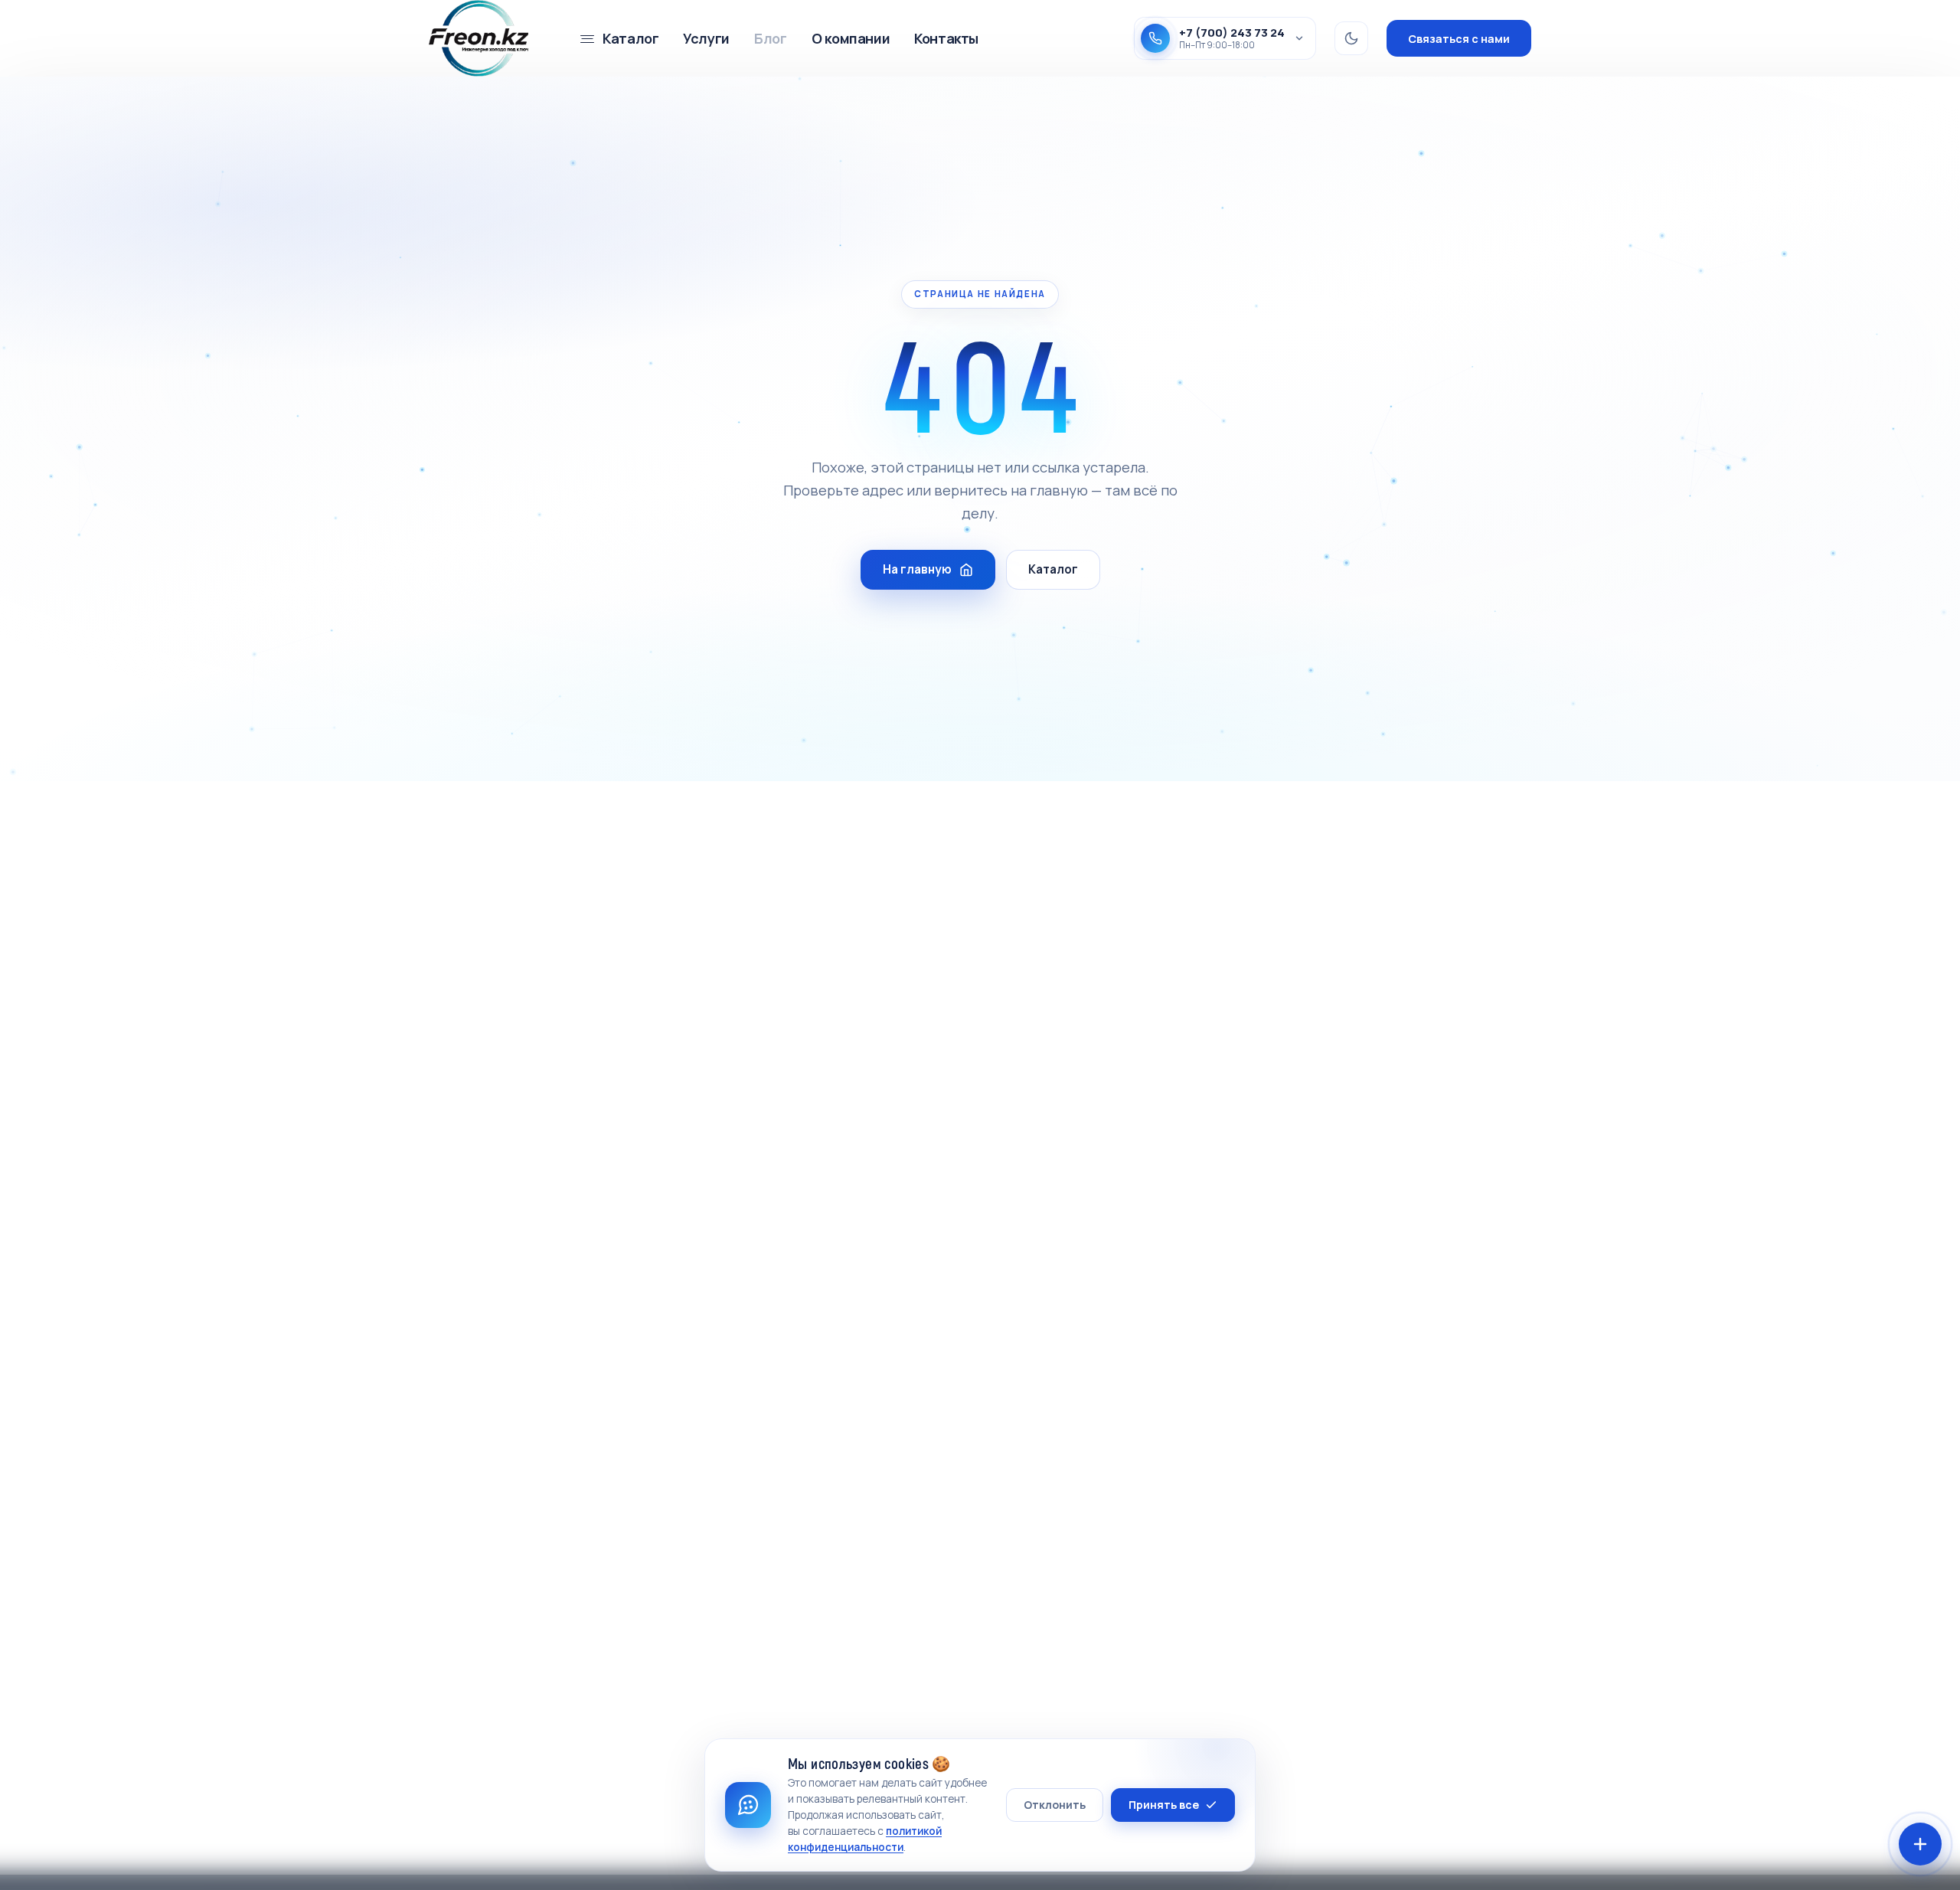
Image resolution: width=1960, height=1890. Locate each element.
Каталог (1053, 569)
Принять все (1164, 1805)
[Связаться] (1920, 1844)
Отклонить (1055, 1805)
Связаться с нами (1459, 39)
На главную (917, 569)
